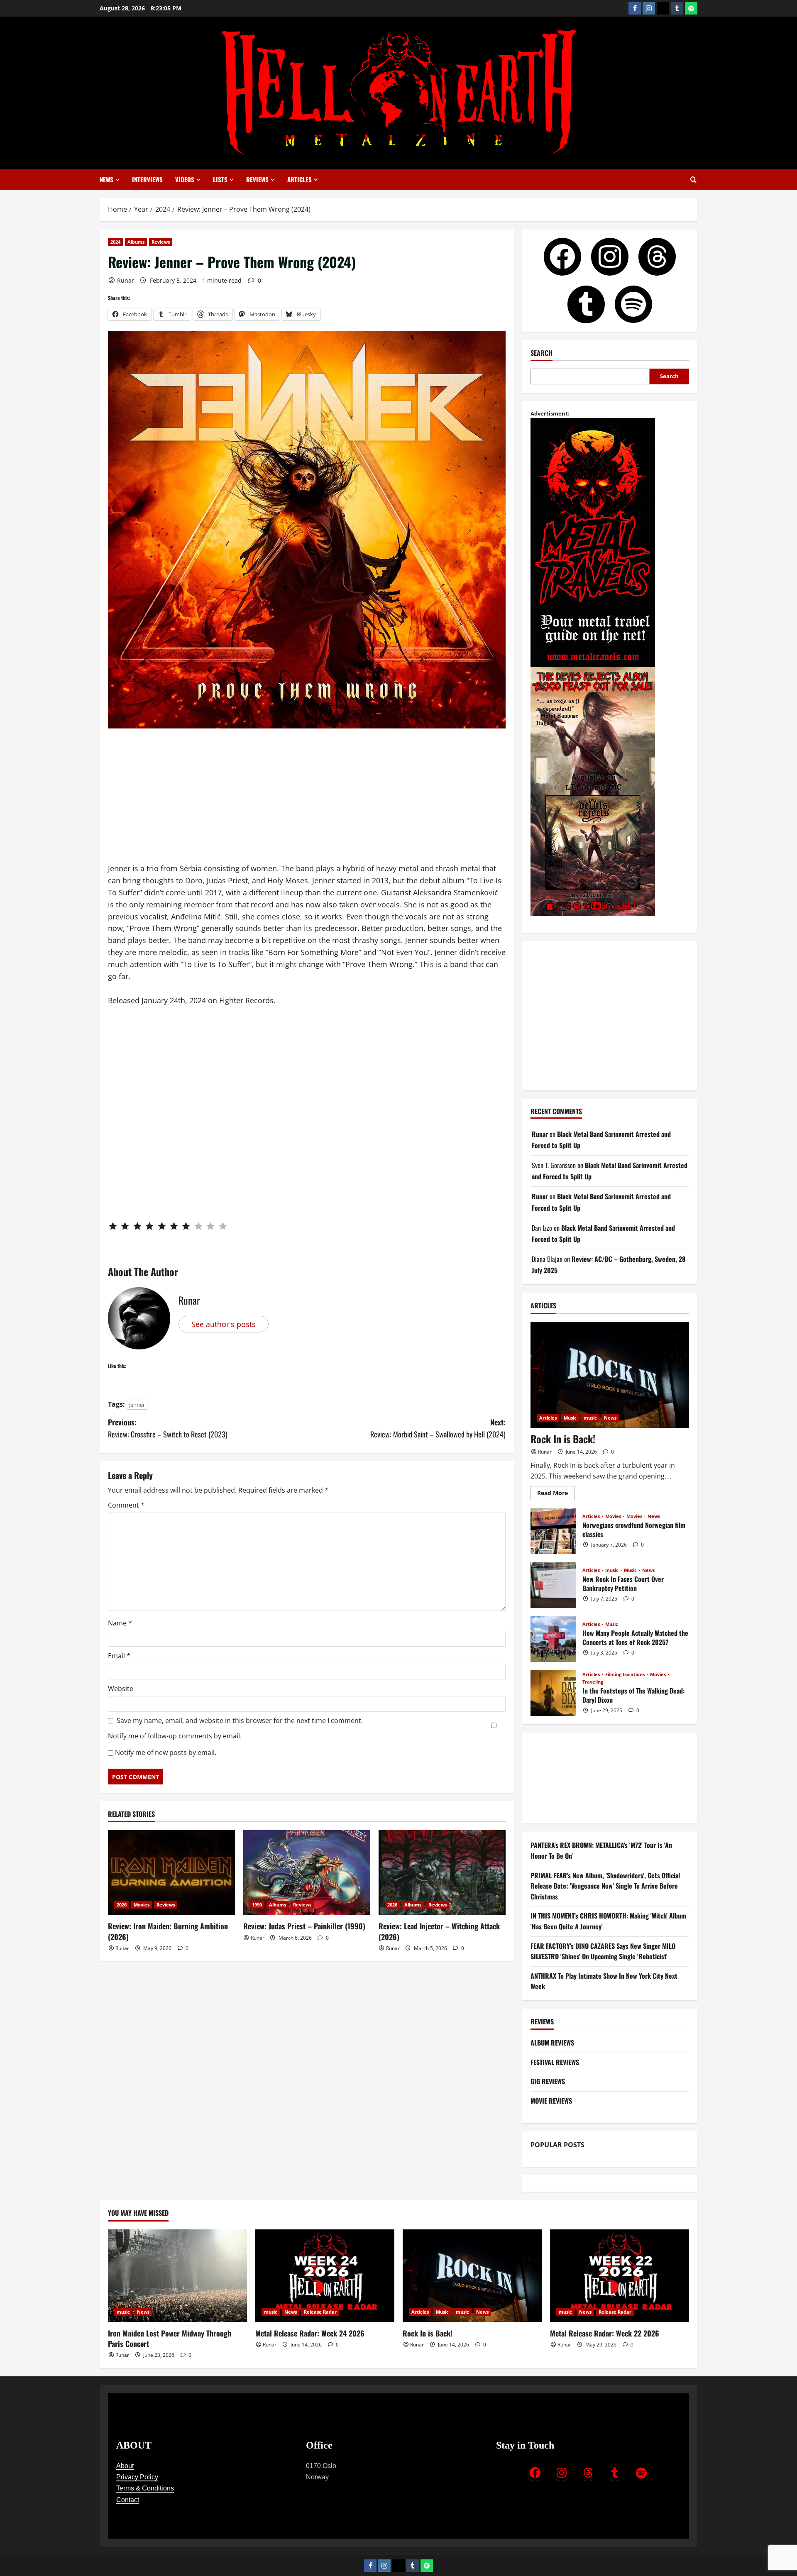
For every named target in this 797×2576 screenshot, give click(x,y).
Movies (142, 1905)
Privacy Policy (137, 2477)
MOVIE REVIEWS (551, 2101)
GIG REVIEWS (548, 2081)
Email (119, 1656)
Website (121, 1689)
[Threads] (663, 8)
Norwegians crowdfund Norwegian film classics (553, 1531)
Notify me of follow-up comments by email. (175, 1736)
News (106, 179)
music (590, 1418)
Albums (136, 242)
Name (120, 1623)
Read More (556, 1491)
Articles (299, 179)
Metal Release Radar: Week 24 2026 (310, 2333)
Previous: (168, 1428)
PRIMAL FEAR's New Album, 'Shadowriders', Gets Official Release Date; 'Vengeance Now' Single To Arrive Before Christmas (605, 1886)
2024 (115, 242)
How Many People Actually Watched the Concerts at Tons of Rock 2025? (553, 1639)
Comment (126, 1505)
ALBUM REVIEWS (552, 2043)
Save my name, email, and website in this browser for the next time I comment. (240, 1721)
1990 (257, 1905)
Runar (126, 280)
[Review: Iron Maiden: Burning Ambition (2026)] (171, 1872)
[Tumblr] (677, 8)
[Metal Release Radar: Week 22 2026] (620, 2276)
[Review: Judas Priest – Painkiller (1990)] (307, 1872)
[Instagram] (649, 8)
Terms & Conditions (145, 2488)
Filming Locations (626, 1674)
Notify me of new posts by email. (166, 1752)
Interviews (147, 179)
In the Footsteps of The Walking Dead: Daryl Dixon (553, 1693)
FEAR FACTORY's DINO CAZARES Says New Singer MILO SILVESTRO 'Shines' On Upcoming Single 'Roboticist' (603, 1951)
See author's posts (224, 1324)
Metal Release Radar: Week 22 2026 (605, 2333)
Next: (438, 1428)
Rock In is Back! (563, 1439)
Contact (128, 2500)
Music (570, 1418)
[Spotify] (691, 8)
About (125, 2466)
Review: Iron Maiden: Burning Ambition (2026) (168, 1931)
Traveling (593, 1682)
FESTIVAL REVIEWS (555, 2062)
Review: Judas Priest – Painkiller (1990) (304, 1926)
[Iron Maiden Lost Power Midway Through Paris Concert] (177, 2276)
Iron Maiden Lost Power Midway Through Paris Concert (170, 2338)
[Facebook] (635, 8)
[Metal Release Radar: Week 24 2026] (325, 2276)
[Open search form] (693, 180)
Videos (185, 179)
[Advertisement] (307, 801)
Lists (220, 179)
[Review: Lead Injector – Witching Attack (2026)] (442, 1872)
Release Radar (320, 2312)
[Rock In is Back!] (610, 1375)
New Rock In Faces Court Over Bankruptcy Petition (553, 1585)
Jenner (137, 1405)
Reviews (257, 179)
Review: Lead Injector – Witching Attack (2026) (439, 1931)
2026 (122, 1905)
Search (542, 353)
